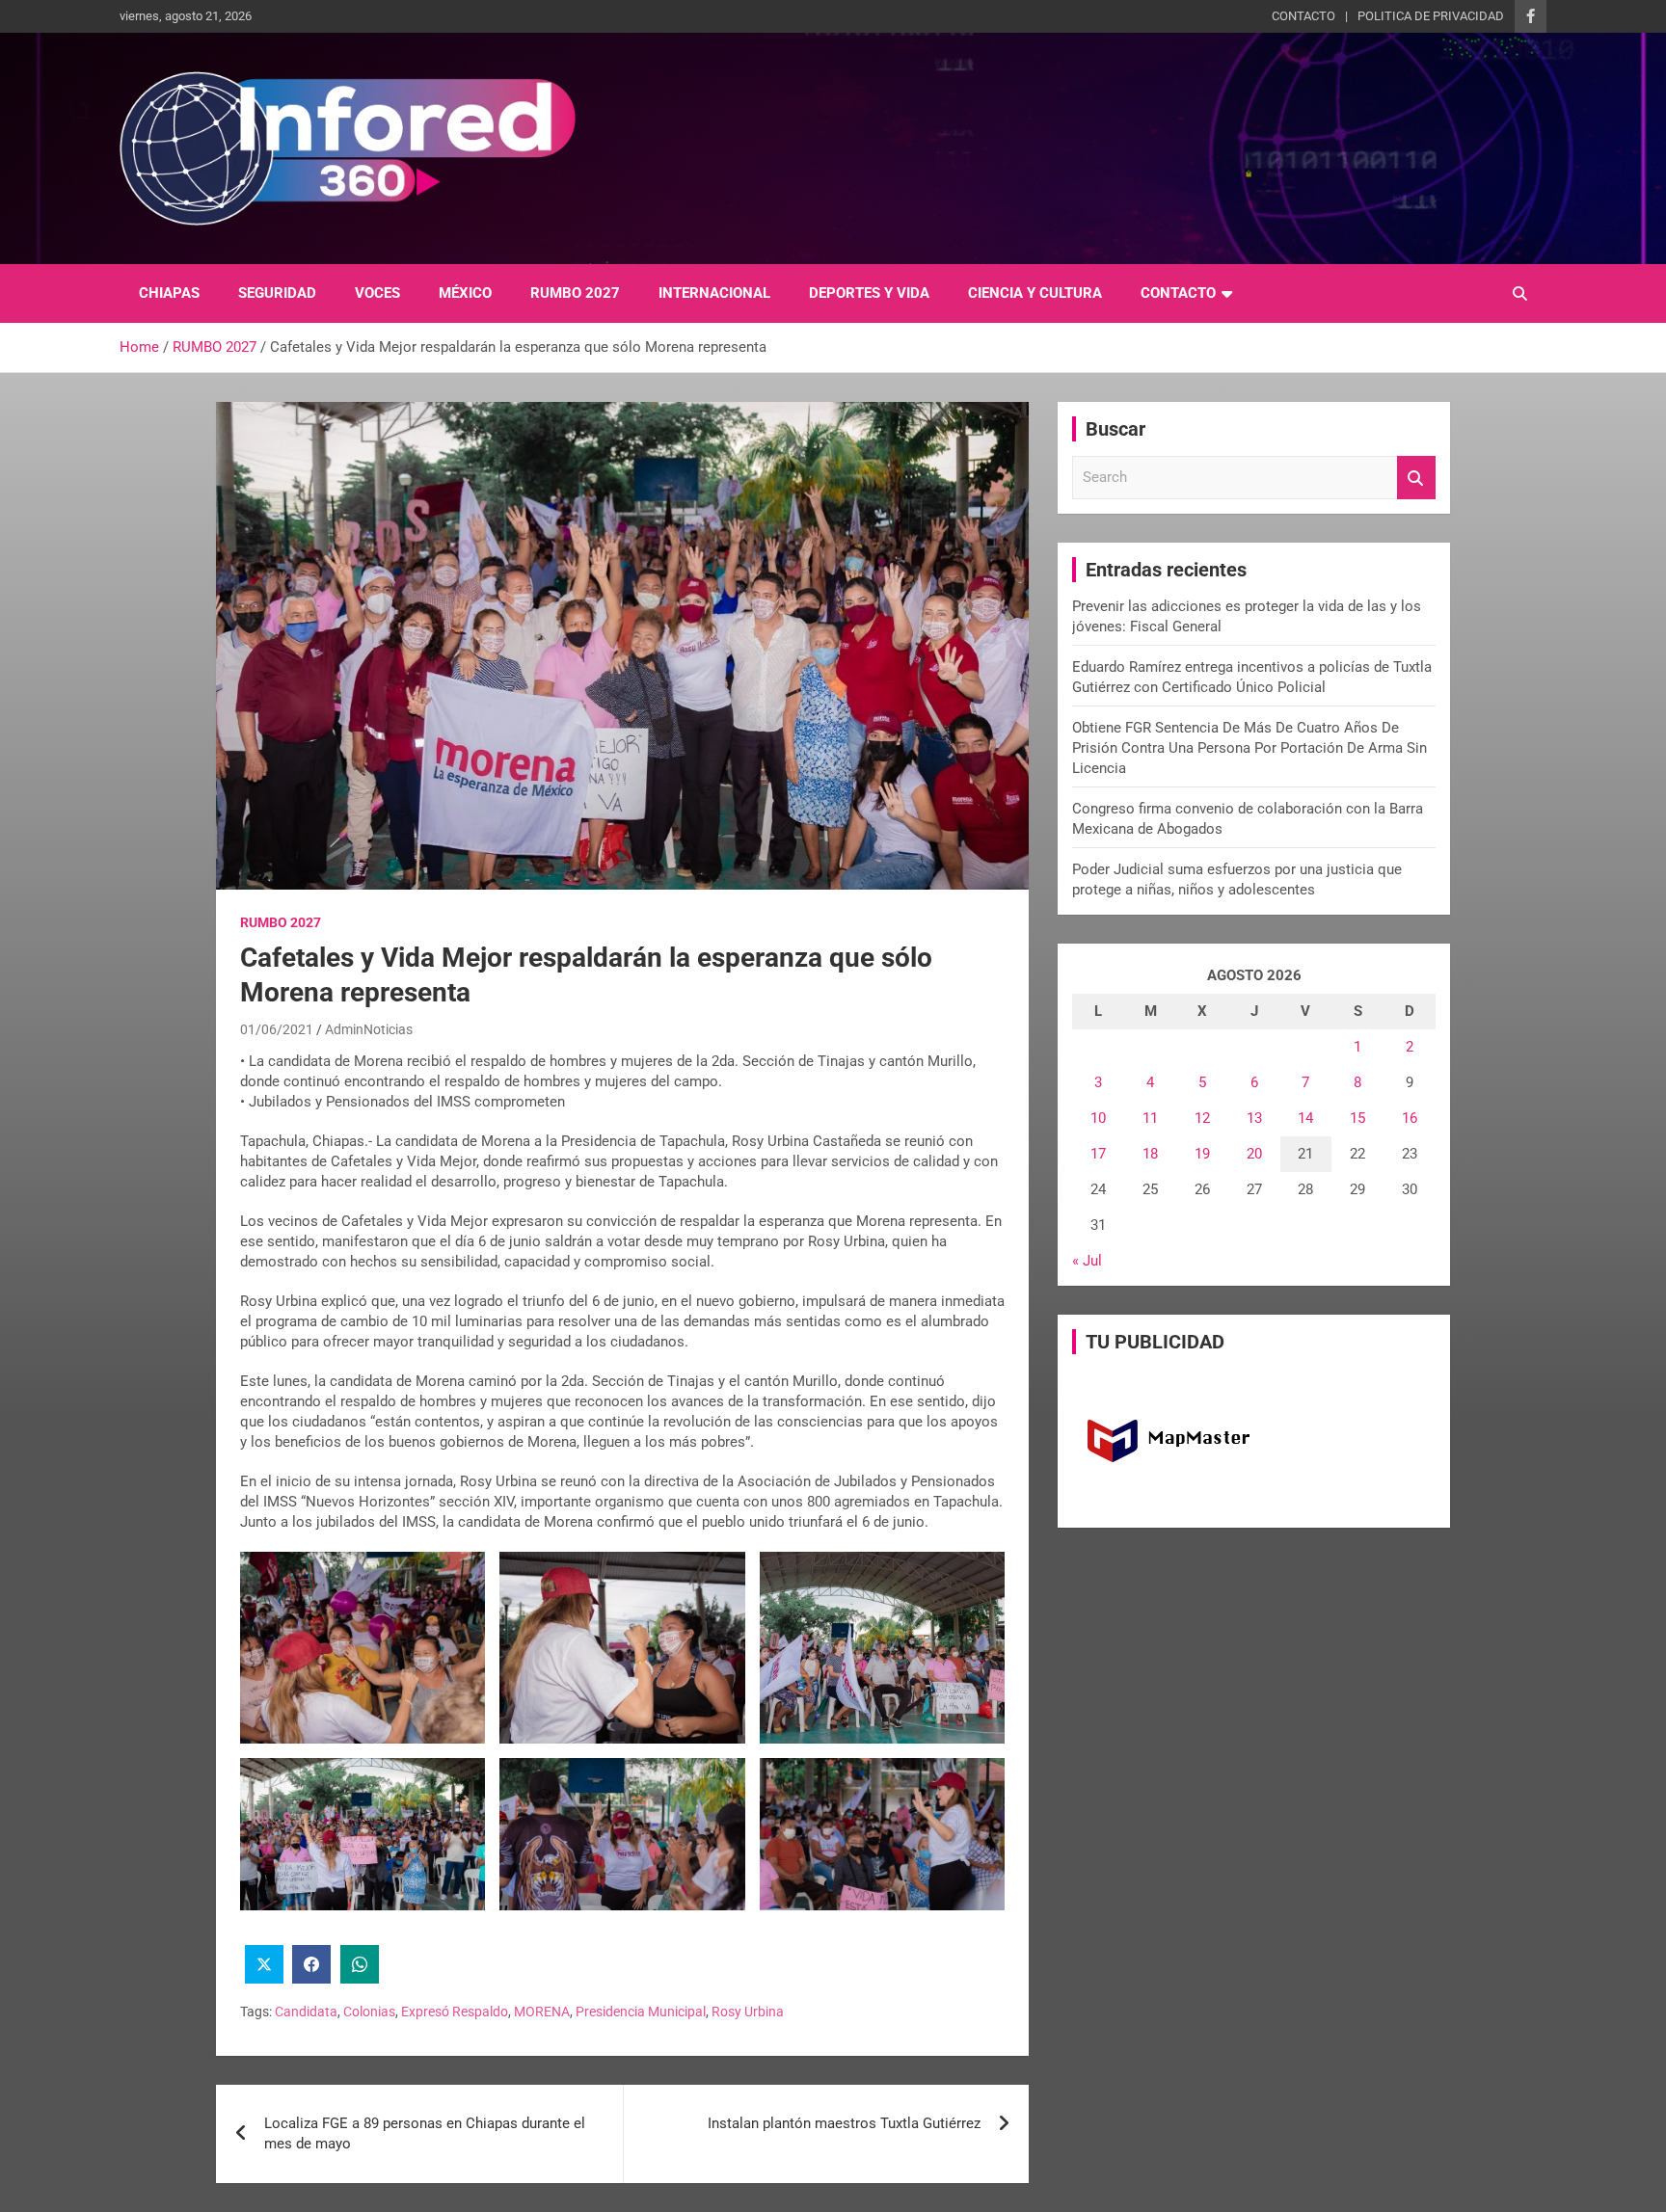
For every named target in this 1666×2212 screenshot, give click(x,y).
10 (1098, 1118)
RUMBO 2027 (575, 293)
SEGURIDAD (277, 293)
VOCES (377, 293)
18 (1150, 1154)
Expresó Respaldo (455, 2012)
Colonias (369, 2012)
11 (1150, 1118)
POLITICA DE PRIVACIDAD (1431, 16)
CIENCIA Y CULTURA (1035, 293)
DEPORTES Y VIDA (869, 293)
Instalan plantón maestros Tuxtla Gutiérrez (844, 2123)
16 (1410, 1118)
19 (1202, 1154)
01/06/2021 (277, 1029)
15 (1357, 1118)
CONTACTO (1303, 16)
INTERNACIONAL (714, 293)
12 (1202, 1118)
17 (1098, 1154)
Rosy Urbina (748, 2012)
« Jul (1087, 1261)
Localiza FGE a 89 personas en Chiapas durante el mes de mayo (425, 2133)
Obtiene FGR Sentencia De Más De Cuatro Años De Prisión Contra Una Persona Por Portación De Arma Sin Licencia (1249, 748)
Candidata (306, 2012)
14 (1305, 1118)
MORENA (542, 2012)
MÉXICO (465, 293)
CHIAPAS (169, 293)
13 (1254, 1118)
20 (1254, 1154)
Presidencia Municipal (641, 2012)
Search (1416, 478)
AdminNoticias (369, 1029)
